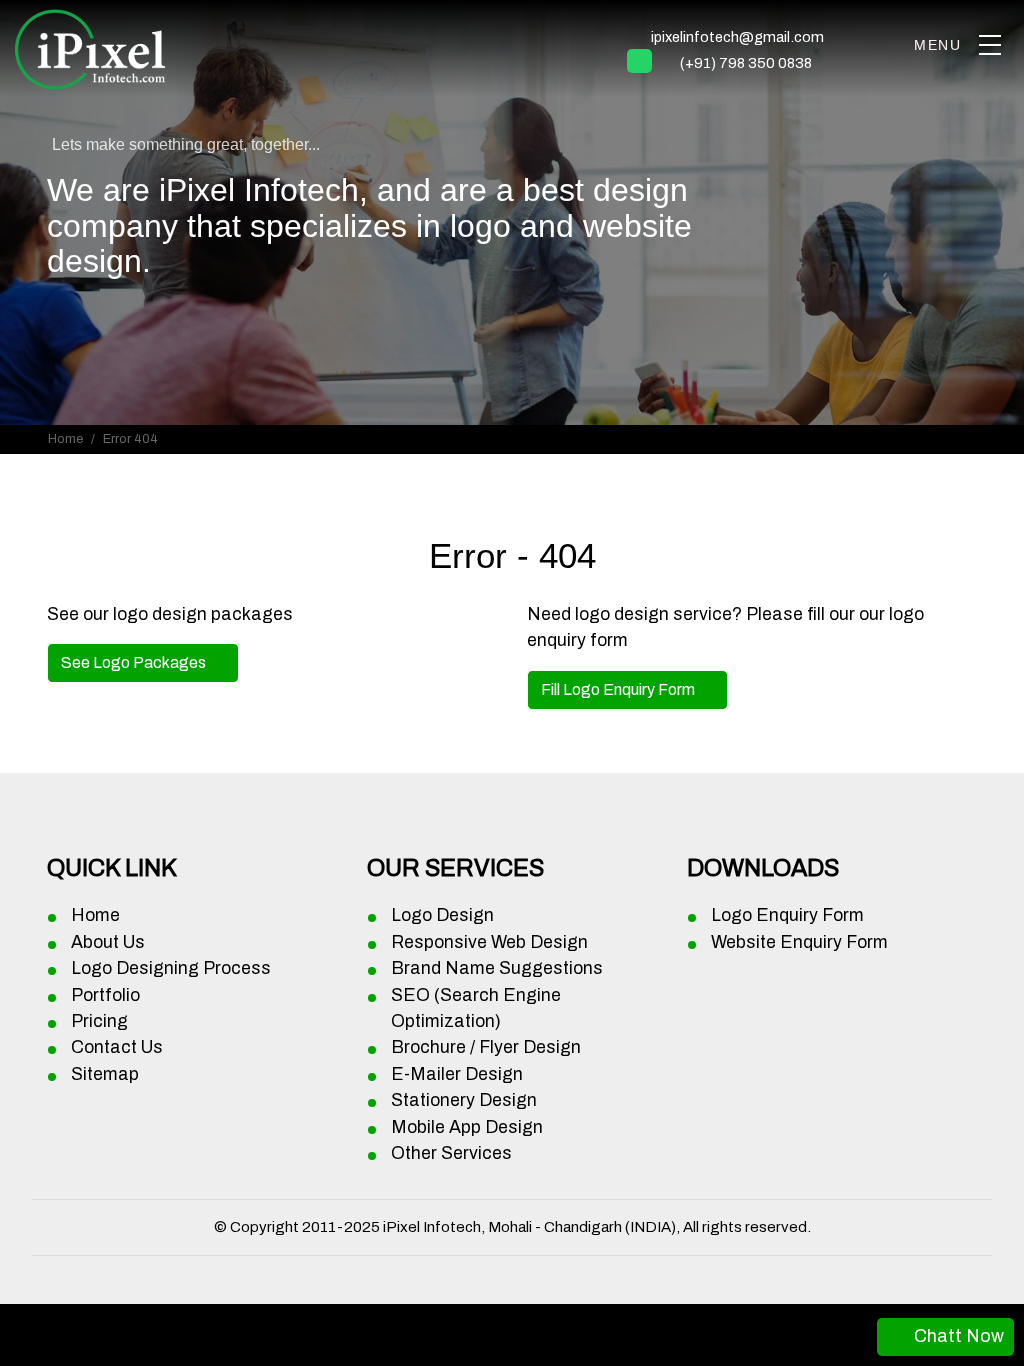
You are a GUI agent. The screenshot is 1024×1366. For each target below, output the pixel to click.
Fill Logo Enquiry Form (619, 689)
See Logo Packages (135, 662)
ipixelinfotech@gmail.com (737, 37)
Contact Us (117, 1047)
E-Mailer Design (457, 1074)
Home (65, 439)
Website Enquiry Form (799, 942)
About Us (108, 942)
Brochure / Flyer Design (486, 1047)
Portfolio (105, 995)
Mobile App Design (467, 1127)
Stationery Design (464, 1100)
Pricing (99, 1021)
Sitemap (105, 1074)
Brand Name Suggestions (497, 968)
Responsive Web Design (489, 942)
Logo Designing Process (171, 968)
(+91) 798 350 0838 (746, 63)
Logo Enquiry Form (787, 915)
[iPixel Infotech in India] (90, 46)
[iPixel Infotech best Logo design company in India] (989, 45)
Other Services (451, 1153)
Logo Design (442, 915)
